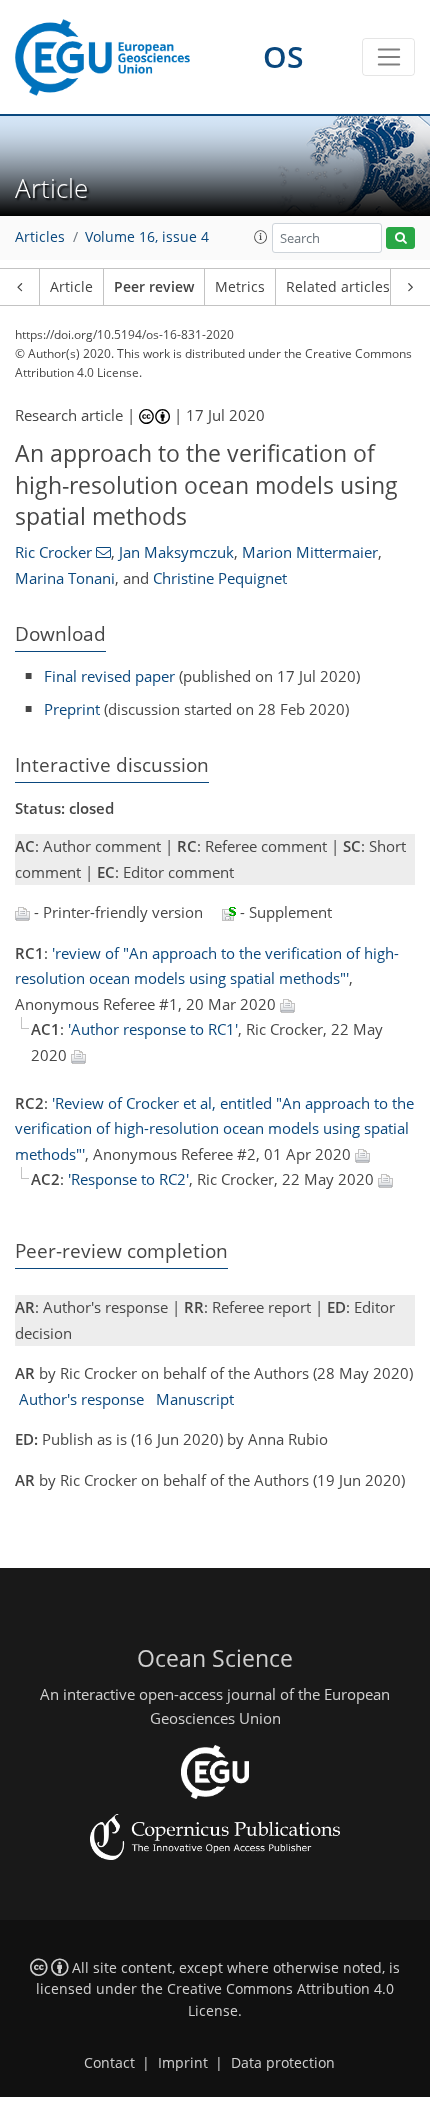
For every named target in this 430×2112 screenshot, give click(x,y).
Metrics (240, 287)
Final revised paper (109, 676)
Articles (40, 237)
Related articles (338, 287)
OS (283, 56)
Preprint (72, 709)
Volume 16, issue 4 (147, 237)
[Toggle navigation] (388, 57)
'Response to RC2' (128, 1179)
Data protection (283, 2063)
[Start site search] (400, 238)
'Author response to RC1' (153, 1029)
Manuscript (195, 1399)
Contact (109, 2063)
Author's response (81, 1399)
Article (71, 287)
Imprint (183, 2063)
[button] (261, 237)
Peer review (154, 287)
